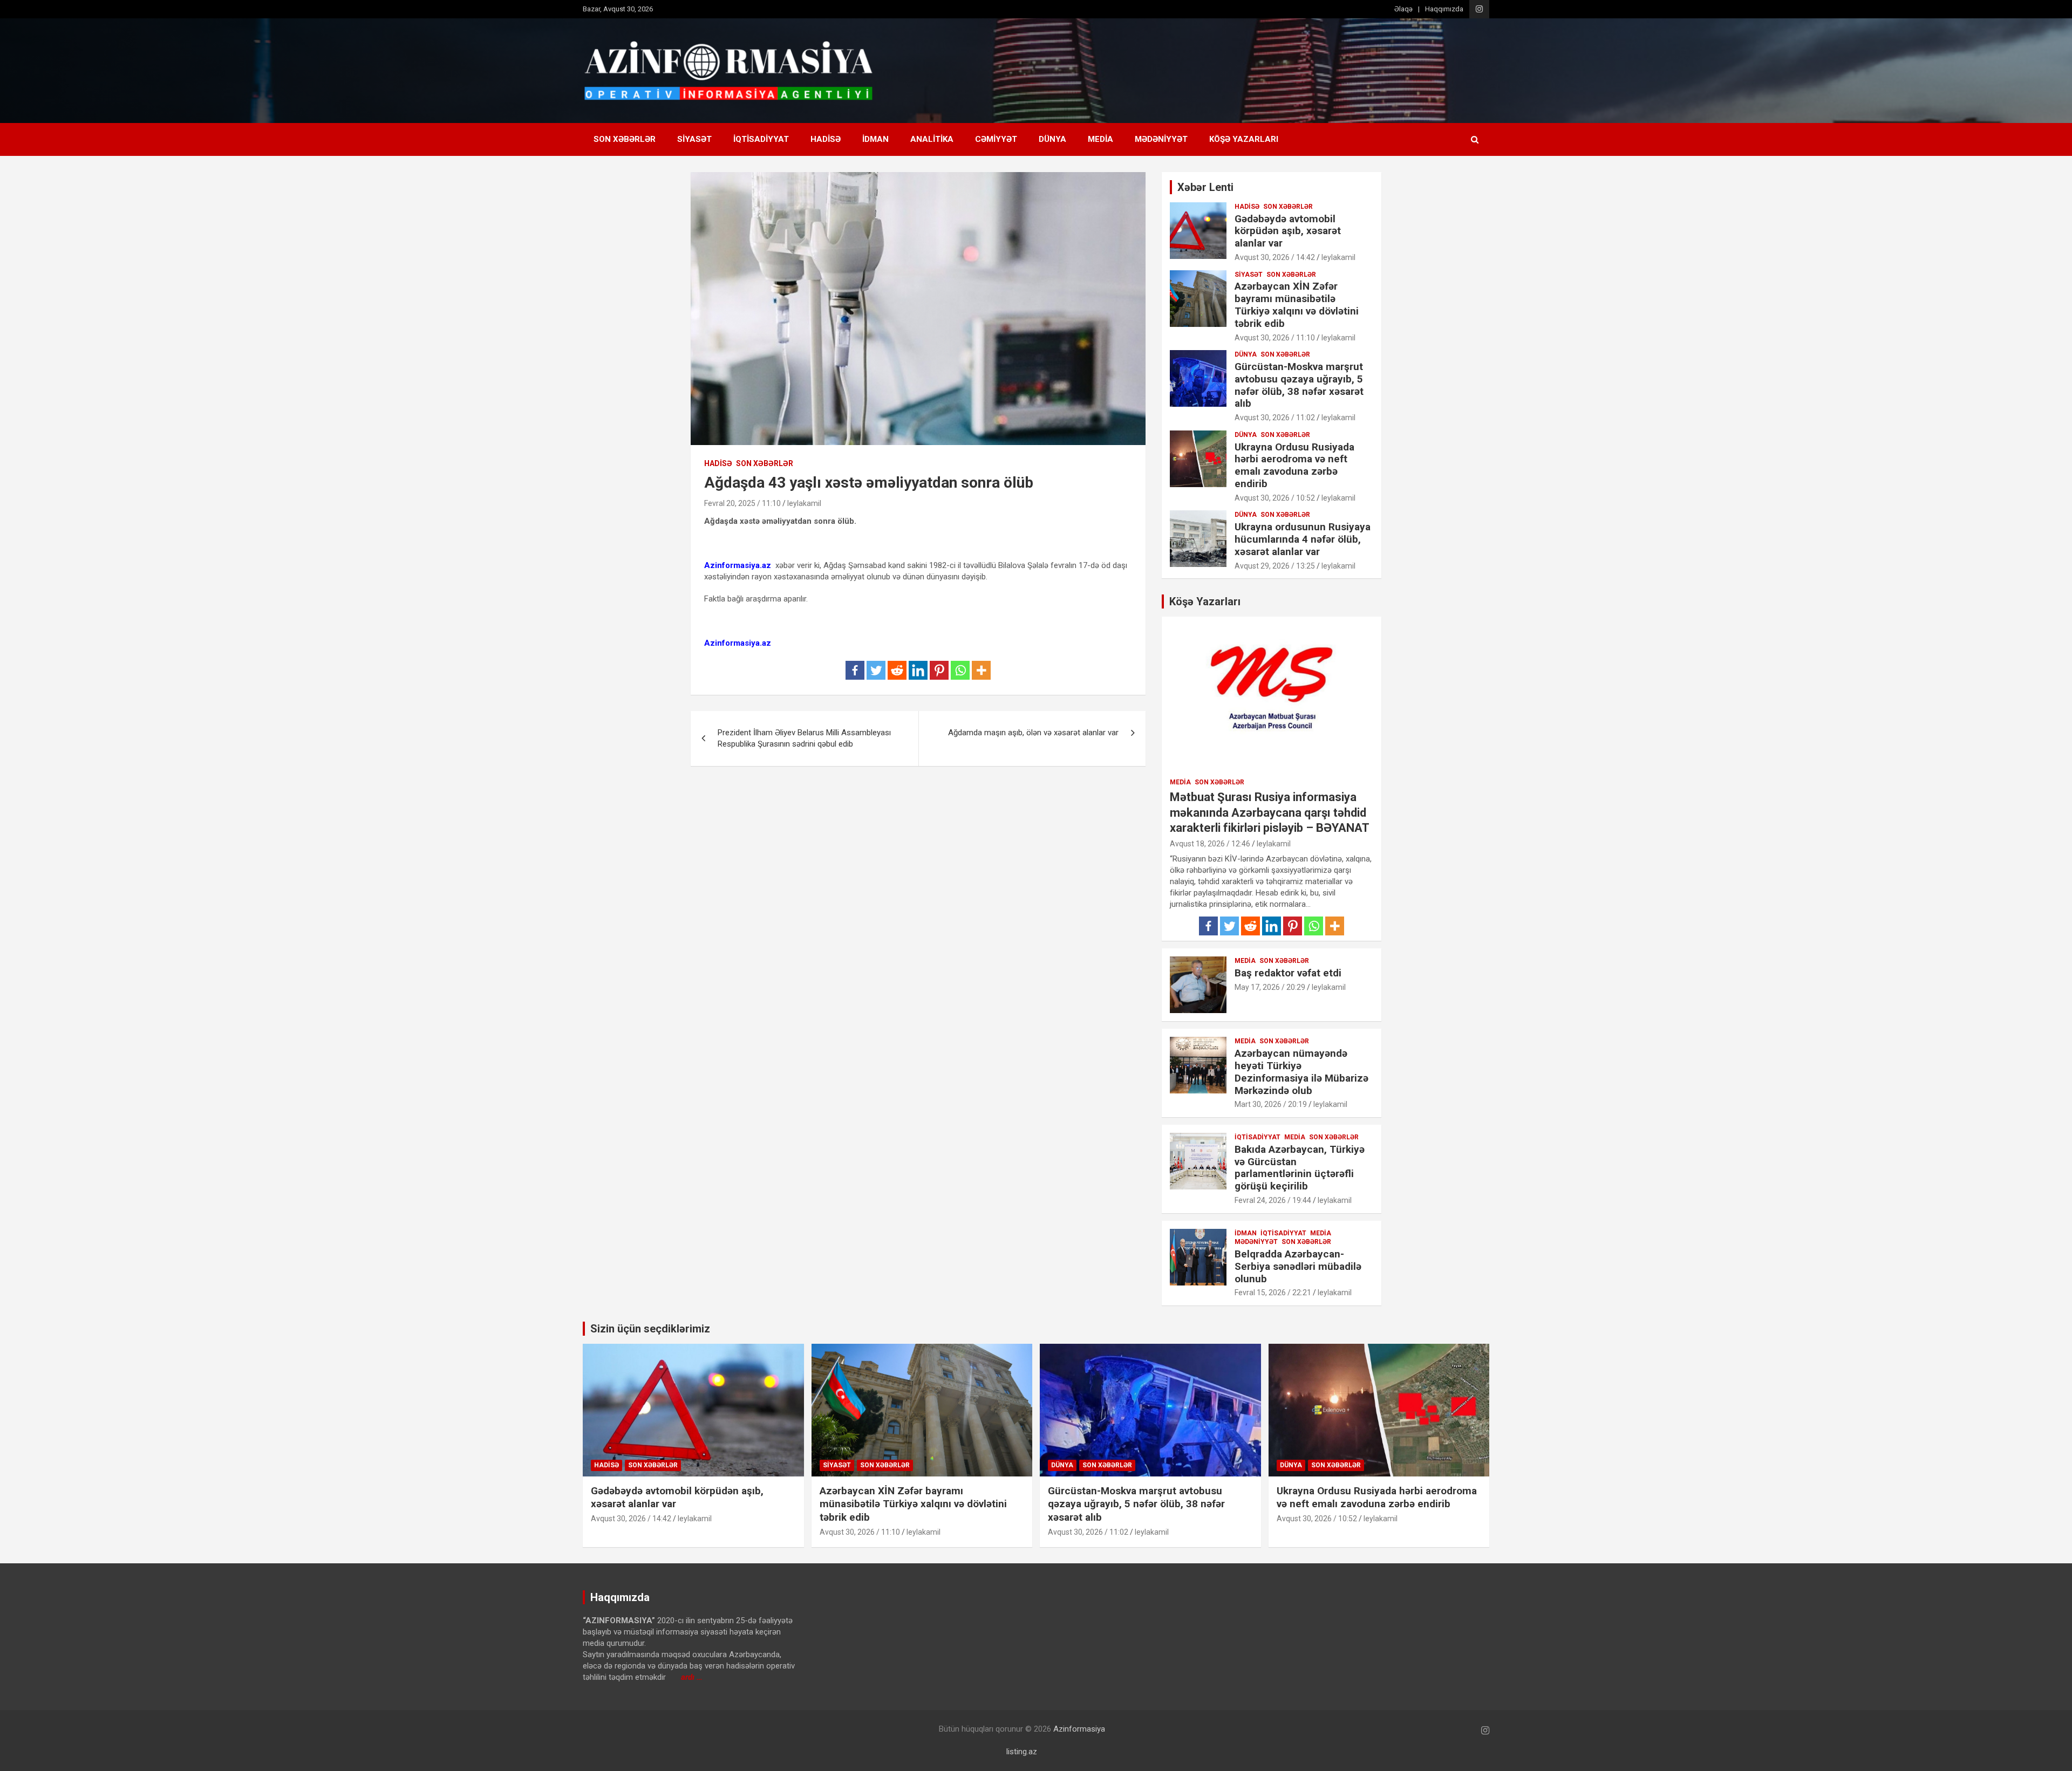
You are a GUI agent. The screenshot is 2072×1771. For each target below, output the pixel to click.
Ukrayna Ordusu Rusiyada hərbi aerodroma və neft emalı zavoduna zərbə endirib (1294, 465)
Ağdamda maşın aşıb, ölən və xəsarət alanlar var (1033, 733)
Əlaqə (1403, 9)
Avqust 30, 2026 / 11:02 (1275, 418)
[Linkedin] (918, 670)
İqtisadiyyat (761, 139)
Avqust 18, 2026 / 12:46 (1210, 844)
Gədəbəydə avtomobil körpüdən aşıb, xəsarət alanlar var (1288, 231)
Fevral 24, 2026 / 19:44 (1273, 1200)
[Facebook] (855, 670)
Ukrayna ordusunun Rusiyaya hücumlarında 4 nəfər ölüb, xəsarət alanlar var (1303, 539)
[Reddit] (897, 670)
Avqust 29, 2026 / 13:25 (1275, 566)
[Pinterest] (939, 670)
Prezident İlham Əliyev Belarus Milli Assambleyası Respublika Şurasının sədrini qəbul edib (804, 738)
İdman (875, 139)
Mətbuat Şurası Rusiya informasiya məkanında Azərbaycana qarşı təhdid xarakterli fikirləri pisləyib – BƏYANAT (1270, 812)
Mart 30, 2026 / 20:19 (1271, 1104)
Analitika (932, 139)
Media (1100, 139)
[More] (981, 670)
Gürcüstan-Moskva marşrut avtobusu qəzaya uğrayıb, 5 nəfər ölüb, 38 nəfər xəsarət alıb (1299, 385)
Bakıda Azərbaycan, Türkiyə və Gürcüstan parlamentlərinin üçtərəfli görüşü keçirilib (1300, 1168)
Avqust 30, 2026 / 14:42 (1275, 257)
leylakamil (804, 503)
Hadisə (826, 139)
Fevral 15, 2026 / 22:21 (1273, 1293)
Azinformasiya (1079, 1729)
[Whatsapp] (960, 670)
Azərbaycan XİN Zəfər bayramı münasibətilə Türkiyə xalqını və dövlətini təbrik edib (1297, 305)
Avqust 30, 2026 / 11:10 (1275, 338)
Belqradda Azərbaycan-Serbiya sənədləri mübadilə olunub (1298, 1266)
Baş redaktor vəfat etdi (1288, 973)
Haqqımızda (1444, 9)
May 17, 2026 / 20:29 (1270, 987)
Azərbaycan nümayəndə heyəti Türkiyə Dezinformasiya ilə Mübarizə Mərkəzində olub (1301, 1072)
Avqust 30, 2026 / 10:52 (1275, 498)
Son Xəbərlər (625, 139)
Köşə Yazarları (1244, 139)
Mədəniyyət (1161, 139)
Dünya (1052, 139)
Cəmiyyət (996, 139)
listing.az (1022, 1752)
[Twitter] (876, 670)
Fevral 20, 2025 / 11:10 (742, 503)
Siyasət (694, 139)
